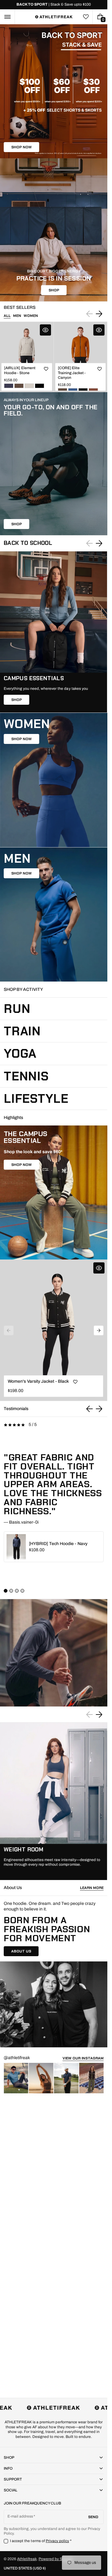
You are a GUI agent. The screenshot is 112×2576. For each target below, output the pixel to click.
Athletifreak (27, 2559)
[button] (7, 17)
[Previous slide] (90, 1409)
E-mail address (20, 2516)
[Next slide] (99, 314)
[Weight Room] (54, 1801)
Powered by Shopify (56, 2559)
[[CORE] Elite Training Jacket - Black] (83, 390)
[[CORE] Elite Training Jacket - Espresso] (63, 390)
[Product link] (27, 357)
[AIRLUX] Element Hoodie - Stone (20, 370)
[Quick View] (45, 330)
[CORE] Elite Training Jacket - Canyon (72, 373)
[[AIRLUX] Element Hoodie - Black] (40, 386)
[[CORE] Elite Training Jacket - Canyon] (93, 390)
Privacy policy (58, 2541)
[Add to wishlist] (46, 369)
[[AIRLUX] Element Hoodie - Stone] (29, 386)
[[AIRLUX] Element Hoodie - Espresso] (19, 386)
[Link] (54, 5)
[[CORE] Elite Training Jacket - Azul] (73, 390)
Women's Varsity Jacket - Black (38, 1381)
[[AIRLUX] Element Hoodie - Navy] (9, 386)
